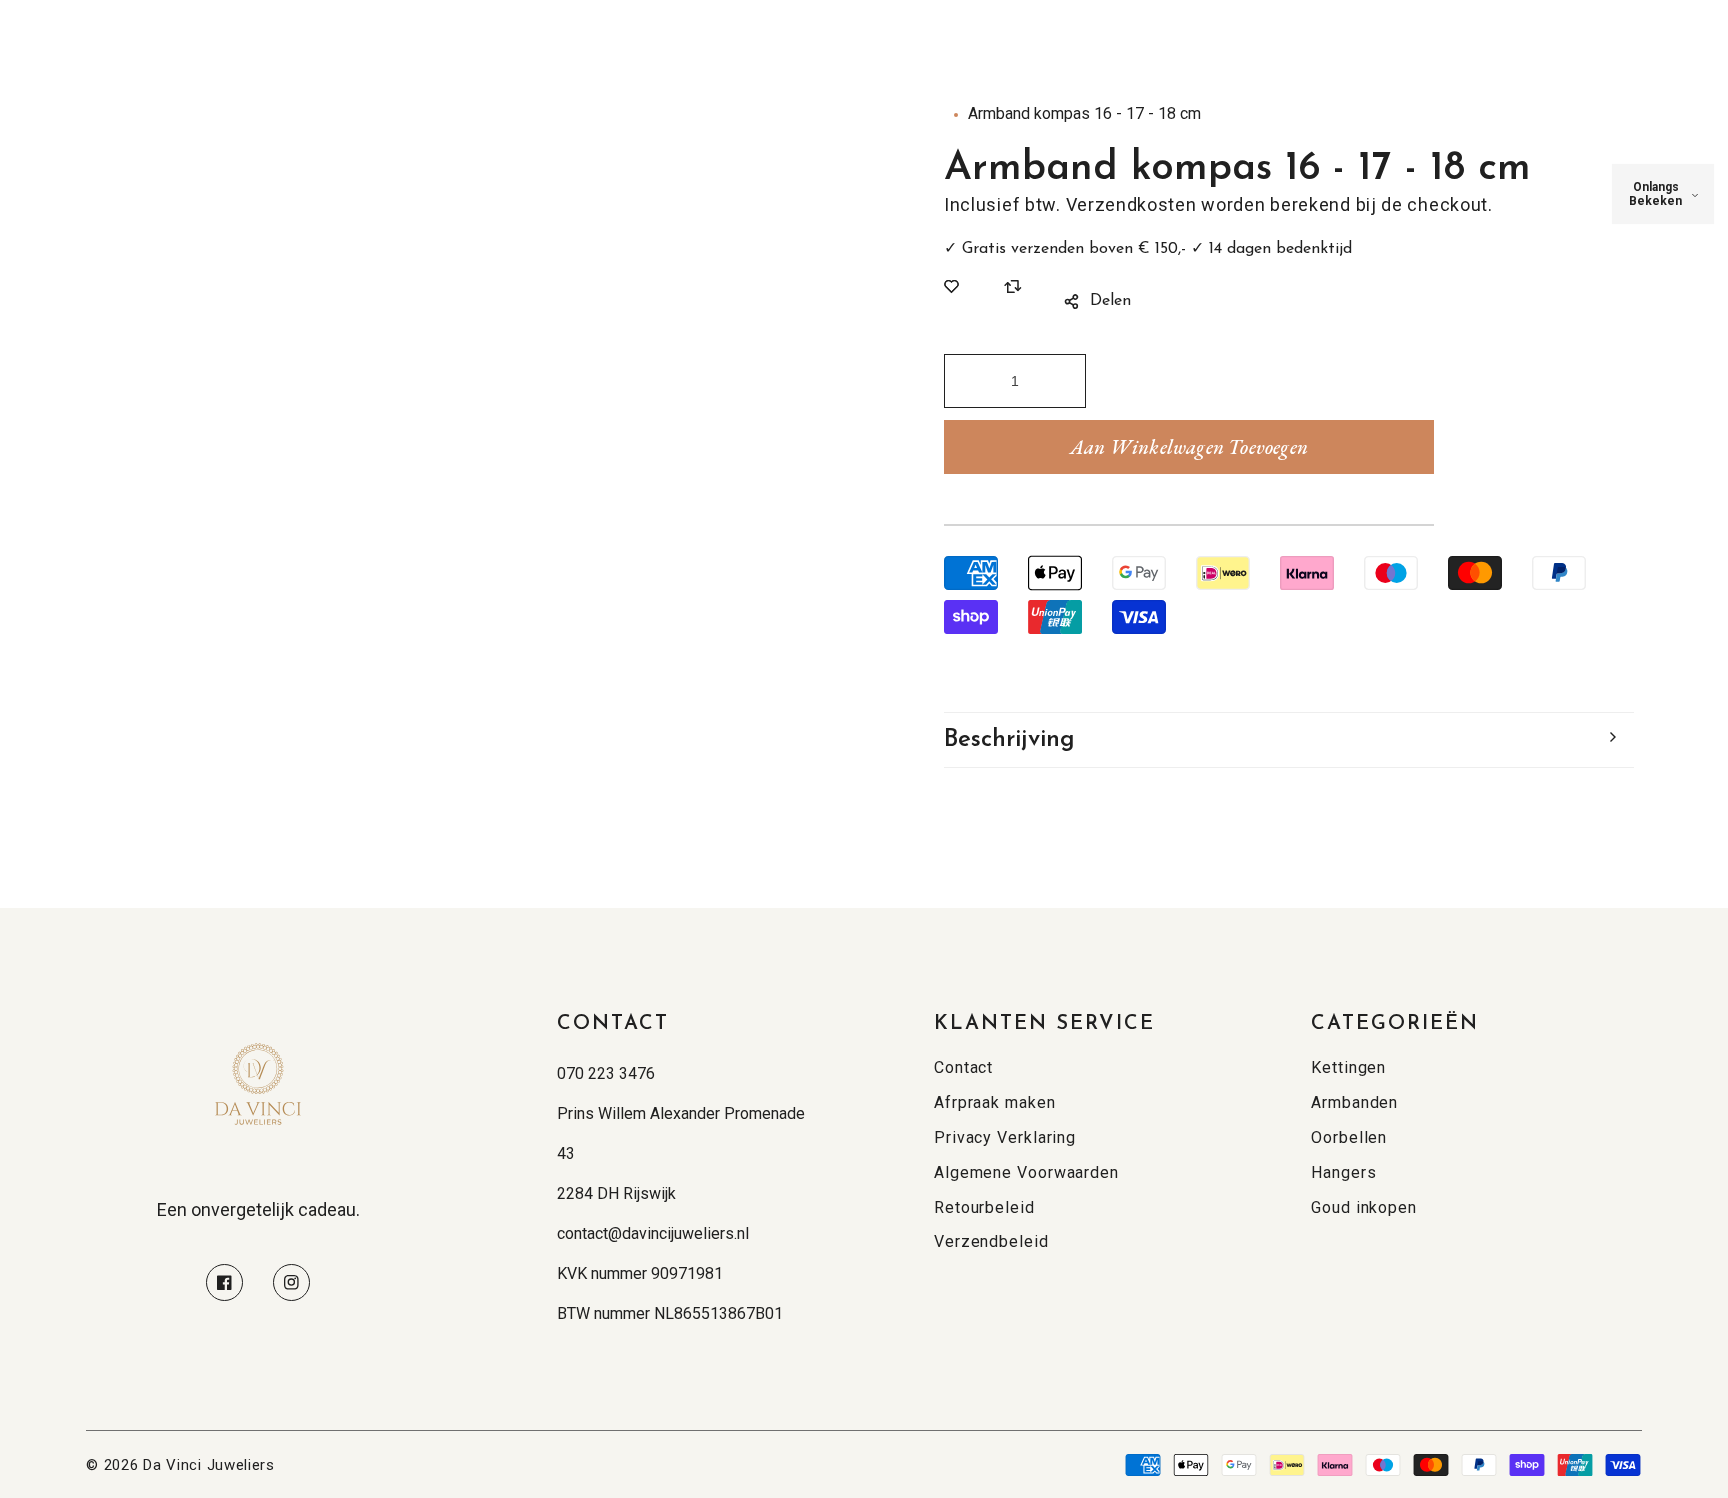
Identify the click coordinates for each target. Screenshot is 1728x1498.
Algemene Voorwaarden (1026, 1172)
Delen (1110, 301)
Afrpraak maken (995, 1102)
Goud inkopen (1364, 1207)
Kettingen (1348, 1067)
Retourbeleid (984, 1207)
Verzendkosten (1131, 204)
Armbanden (1354, 1102)
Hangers (1343, 1172)
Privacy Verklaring (1005, 1137)
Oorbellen (1349, 1137)
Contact (963, 1067)
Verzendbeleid (991, 1241)
